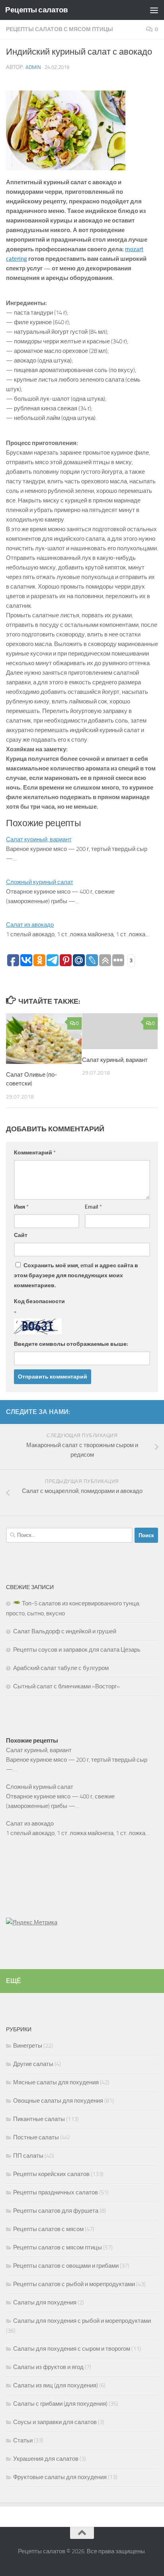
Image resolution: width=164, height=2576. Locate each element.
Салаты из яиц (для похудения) (56, 2385)
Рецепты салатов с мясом (48, 2229)
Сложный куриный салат (40, 882)
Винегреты (28, 2046)
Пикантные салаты (39, 2119)
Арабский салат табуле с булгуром (61, 1668)
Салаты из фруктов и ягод (48, 2367)
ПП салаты (28, 2156)
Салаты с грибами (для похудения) (60, 2404)
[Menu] (154, 10)
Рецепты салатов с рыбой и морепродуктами (74, 2284)
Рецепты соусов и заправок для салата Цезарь (77, 1650)
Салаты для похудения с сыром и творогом (72, 2349)
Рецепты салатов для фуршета (56, 2211)
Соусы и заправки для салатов (55, 2422)
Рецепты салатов (37, 10)
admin (33, 67)
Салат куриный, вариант (39, 839)
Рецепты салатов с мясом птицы (60, 29)
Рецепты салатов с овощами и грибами (66, 2266)
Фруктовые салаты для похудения (60, 2477)
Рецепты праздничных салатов (56, 2192)
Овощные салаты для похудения (58, 2101)
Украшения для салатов (46, 2459)
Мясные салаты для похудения (56, 2082)
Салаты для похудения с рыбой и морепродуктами (82, 2321)
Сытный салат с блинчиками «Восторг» (66, 1686)
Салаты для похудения (45, 2302)
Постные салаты (36, 2137)
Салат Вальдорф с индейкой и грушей (65, 1631)
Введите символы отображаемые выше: (71, 1344)
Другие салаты (33, 2064)
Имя (21, 1207)
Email (93, 1207)
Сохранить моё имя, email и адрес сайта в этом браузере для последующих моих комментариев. (76, 1275)
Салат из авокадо (30, 925)
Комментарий (35, 1153)
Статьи (23, 2440)
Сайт (21, 1235)
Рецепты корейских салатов (51, 2174)
